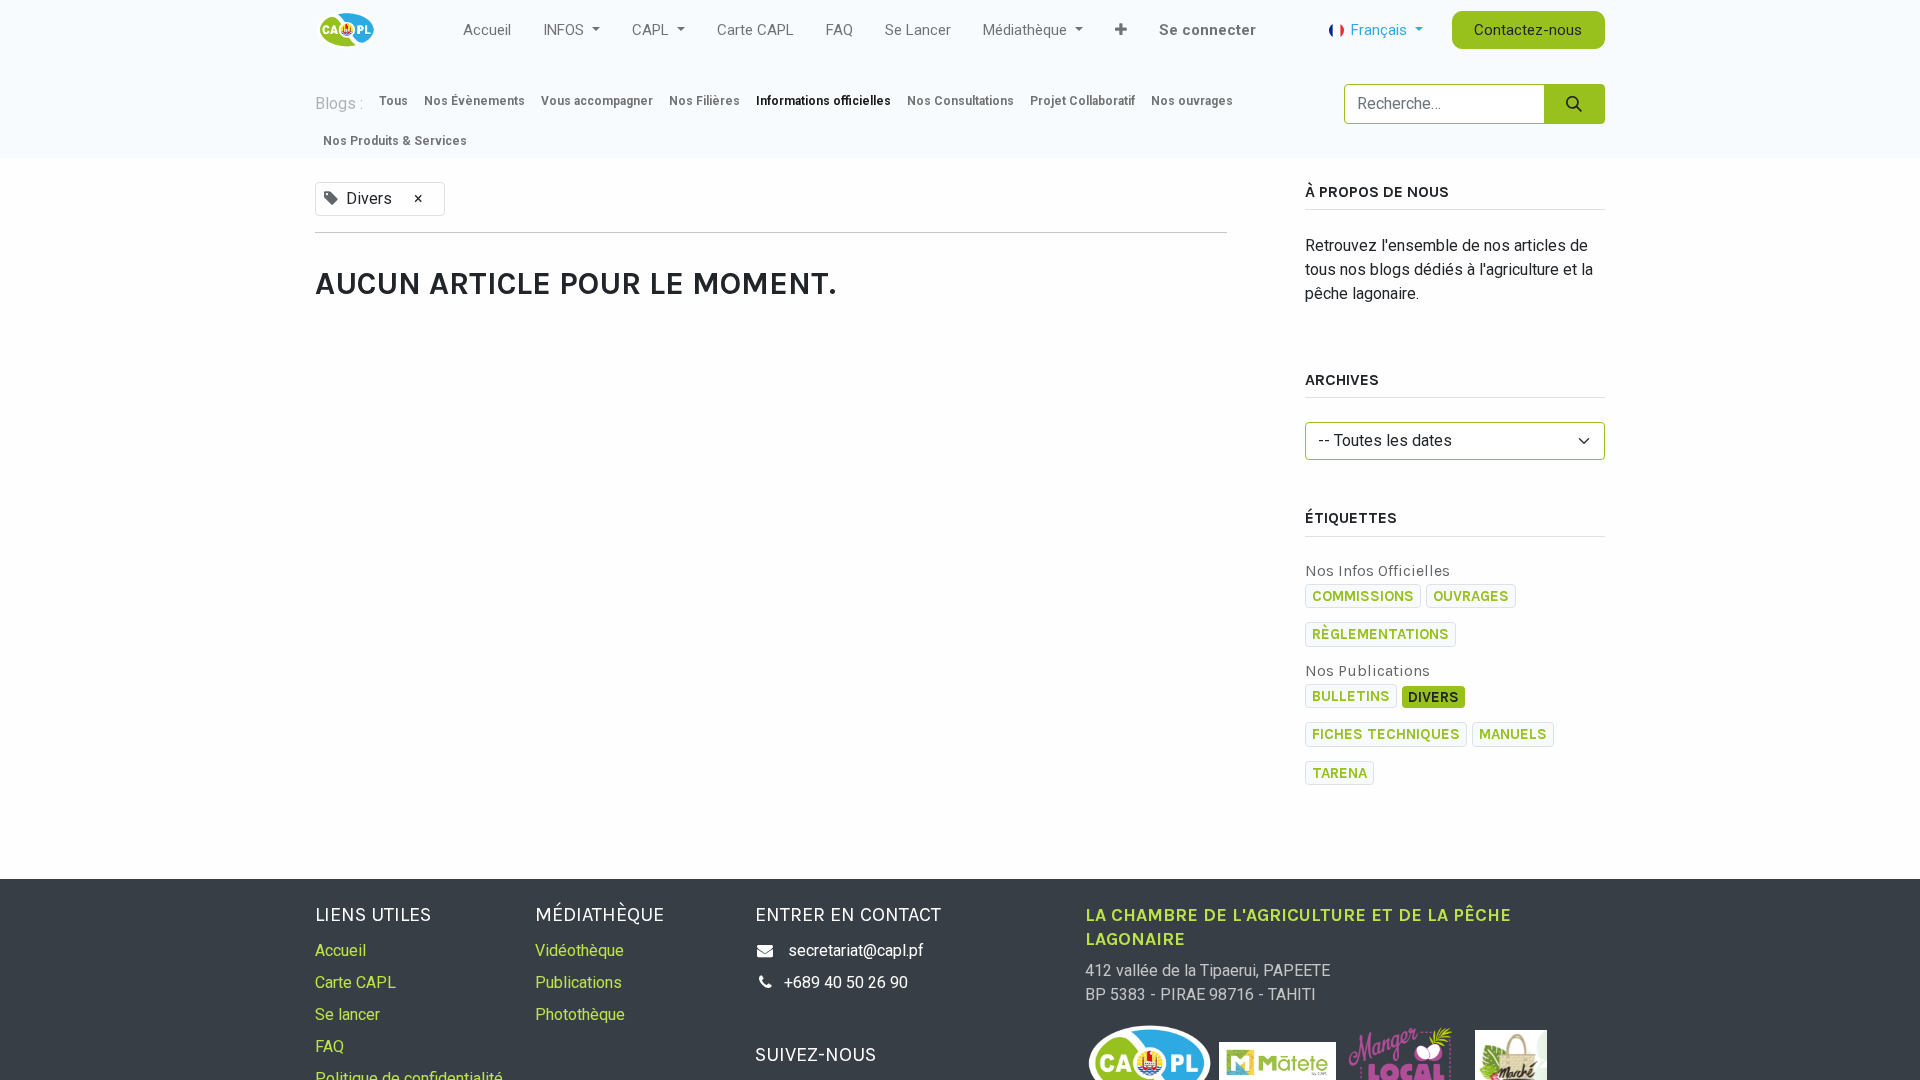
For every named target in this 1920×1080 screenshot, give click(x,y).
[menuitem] (487, 30)
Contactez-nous (1528, 30)
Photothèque (580, 1014)
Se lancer (347, 1014)
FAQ (329, 1046)
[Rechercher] (1574, 104)
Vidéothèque (579, 950)
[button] (1121, 30)
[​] (483, 141)
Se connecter (1207, 30)
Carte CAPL (355, 982)
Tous (393, 101)
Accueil (340, 950)
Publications (578, 982)
